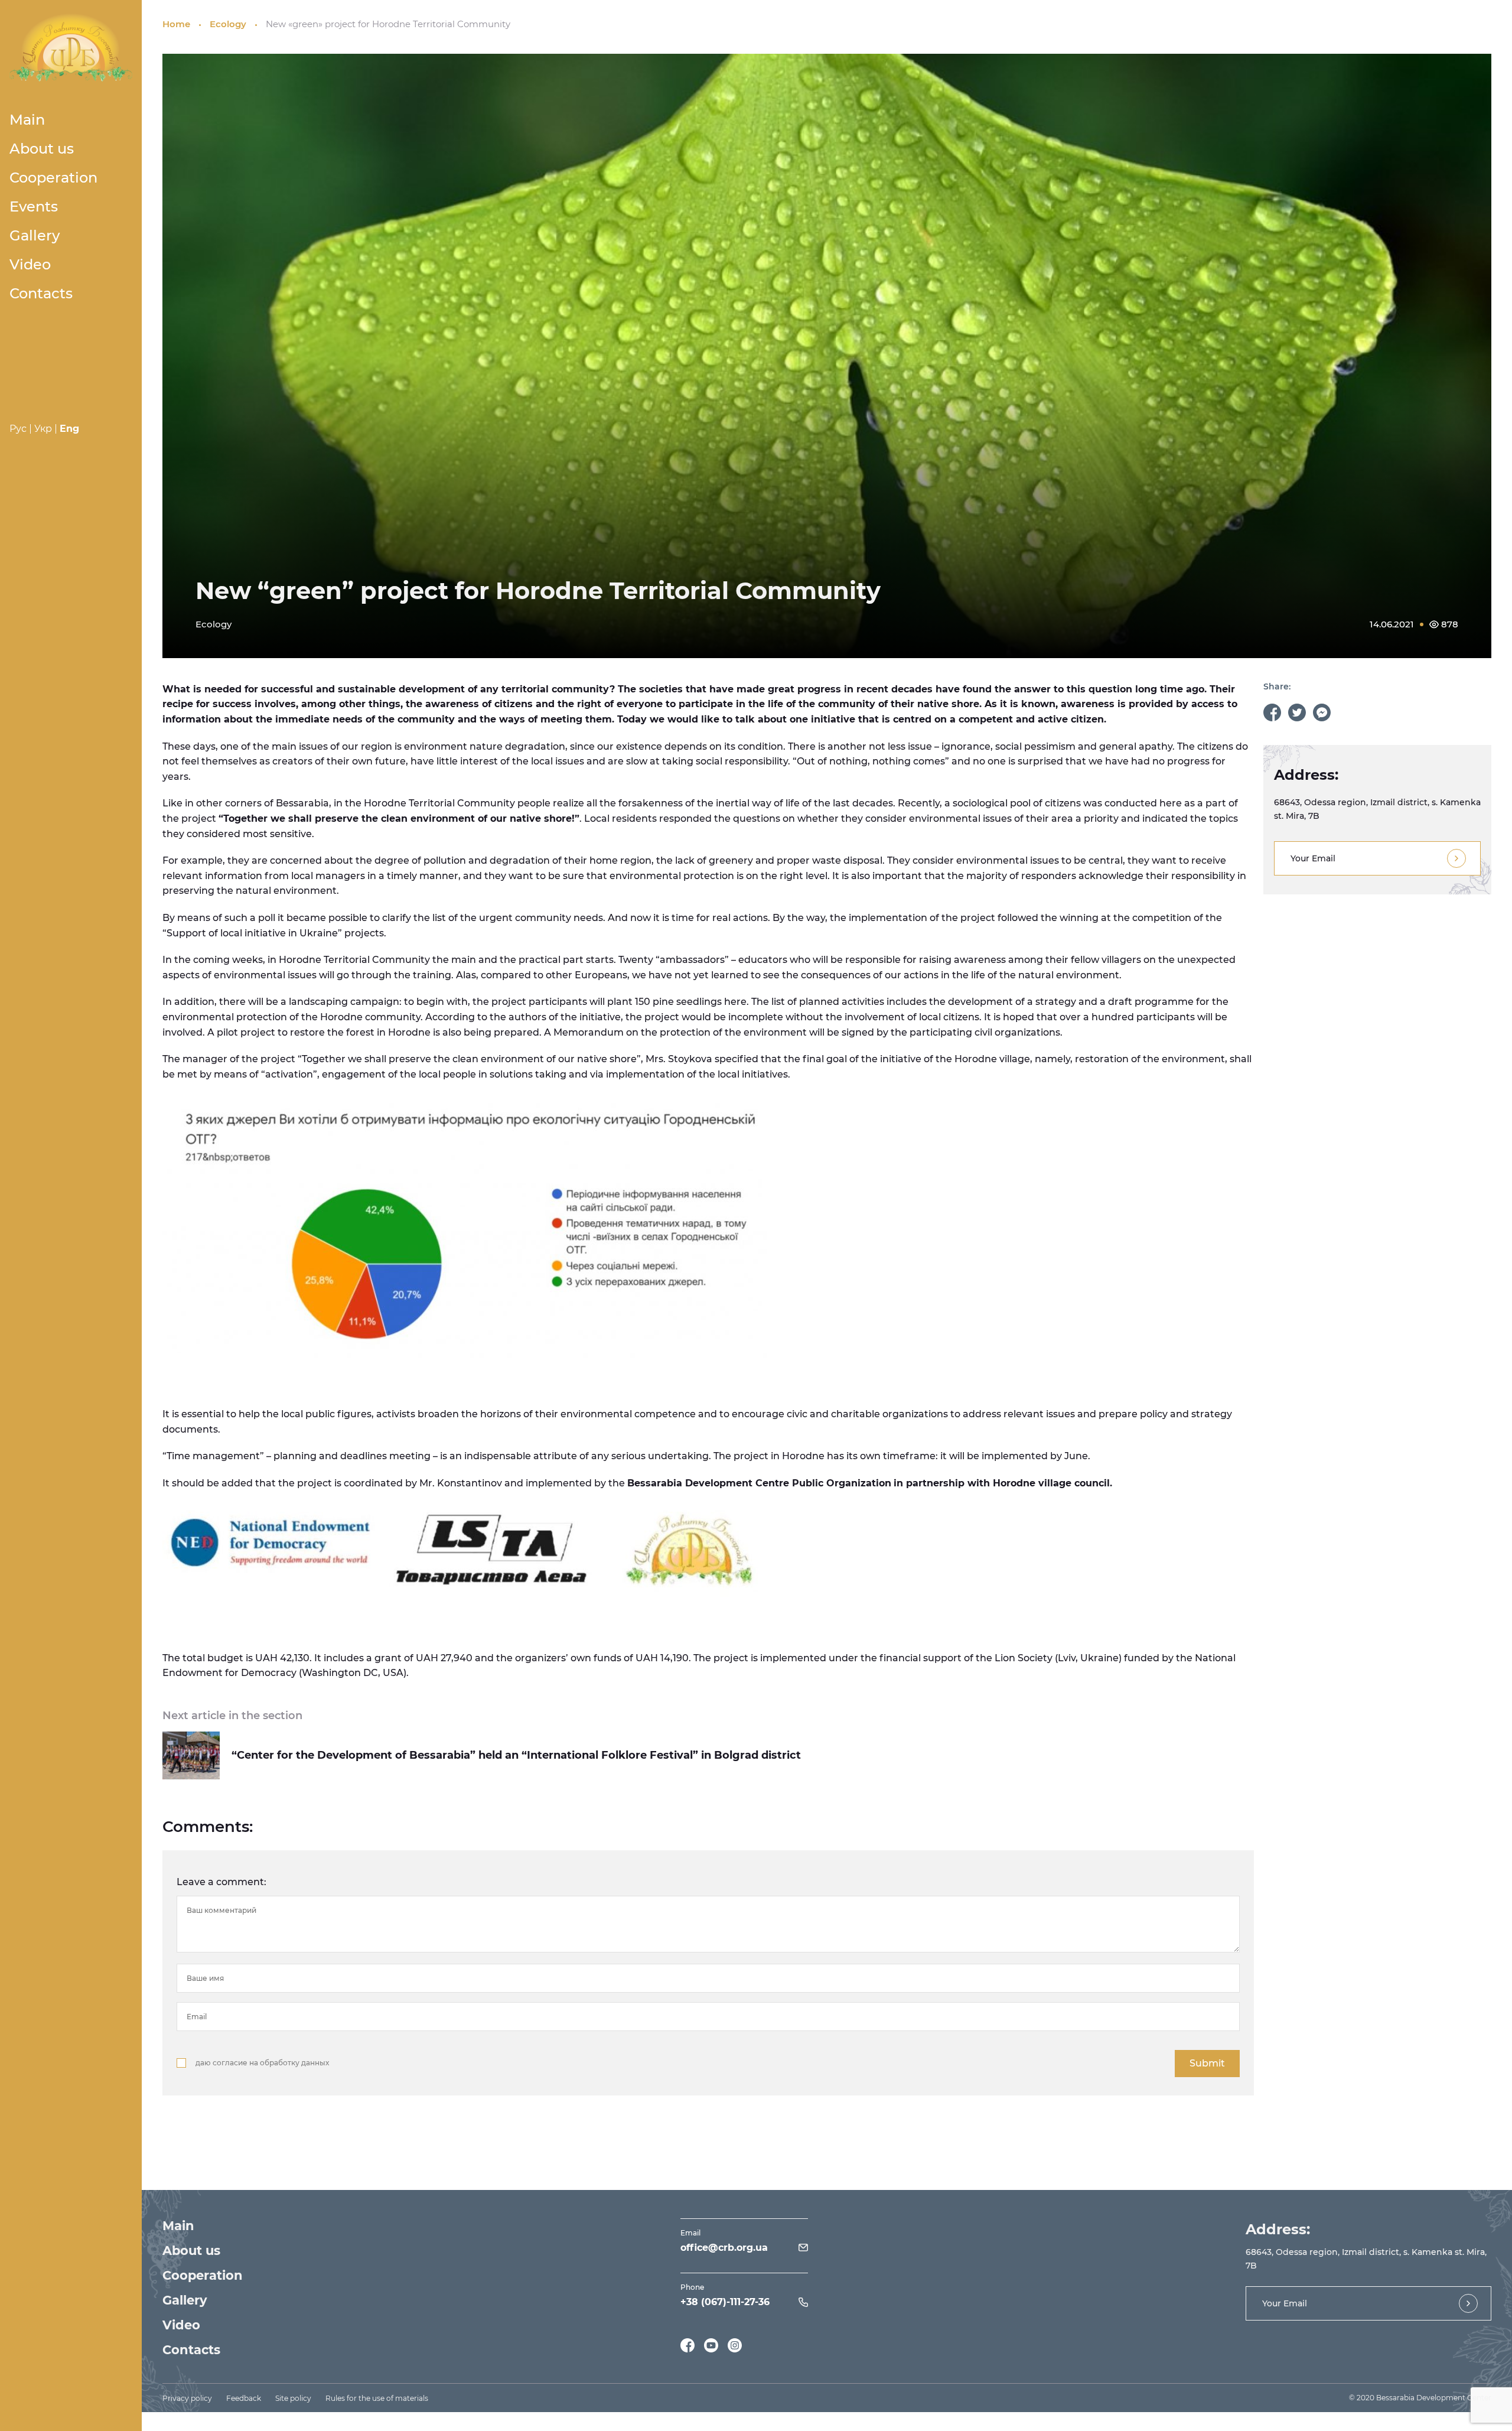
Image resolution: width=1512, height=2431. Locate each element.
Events (34, 206)
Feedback (244, 2398)
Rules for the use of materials (377, 2398)
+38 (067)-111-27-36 (725, 2302)
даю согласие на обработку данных (262, 2063)
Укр (43, 429)
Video (30, 264)
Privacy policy (187, 2398)
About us (42, 149)
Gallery (35, 235)
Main (27, 120)
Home (176, 24)
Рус (18, 429)
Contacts (41, 293)
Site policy (293, 2398)
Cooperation (53, 178)
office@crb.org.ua (724, 2248)
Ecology (228, 24)
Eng (69, 429)
